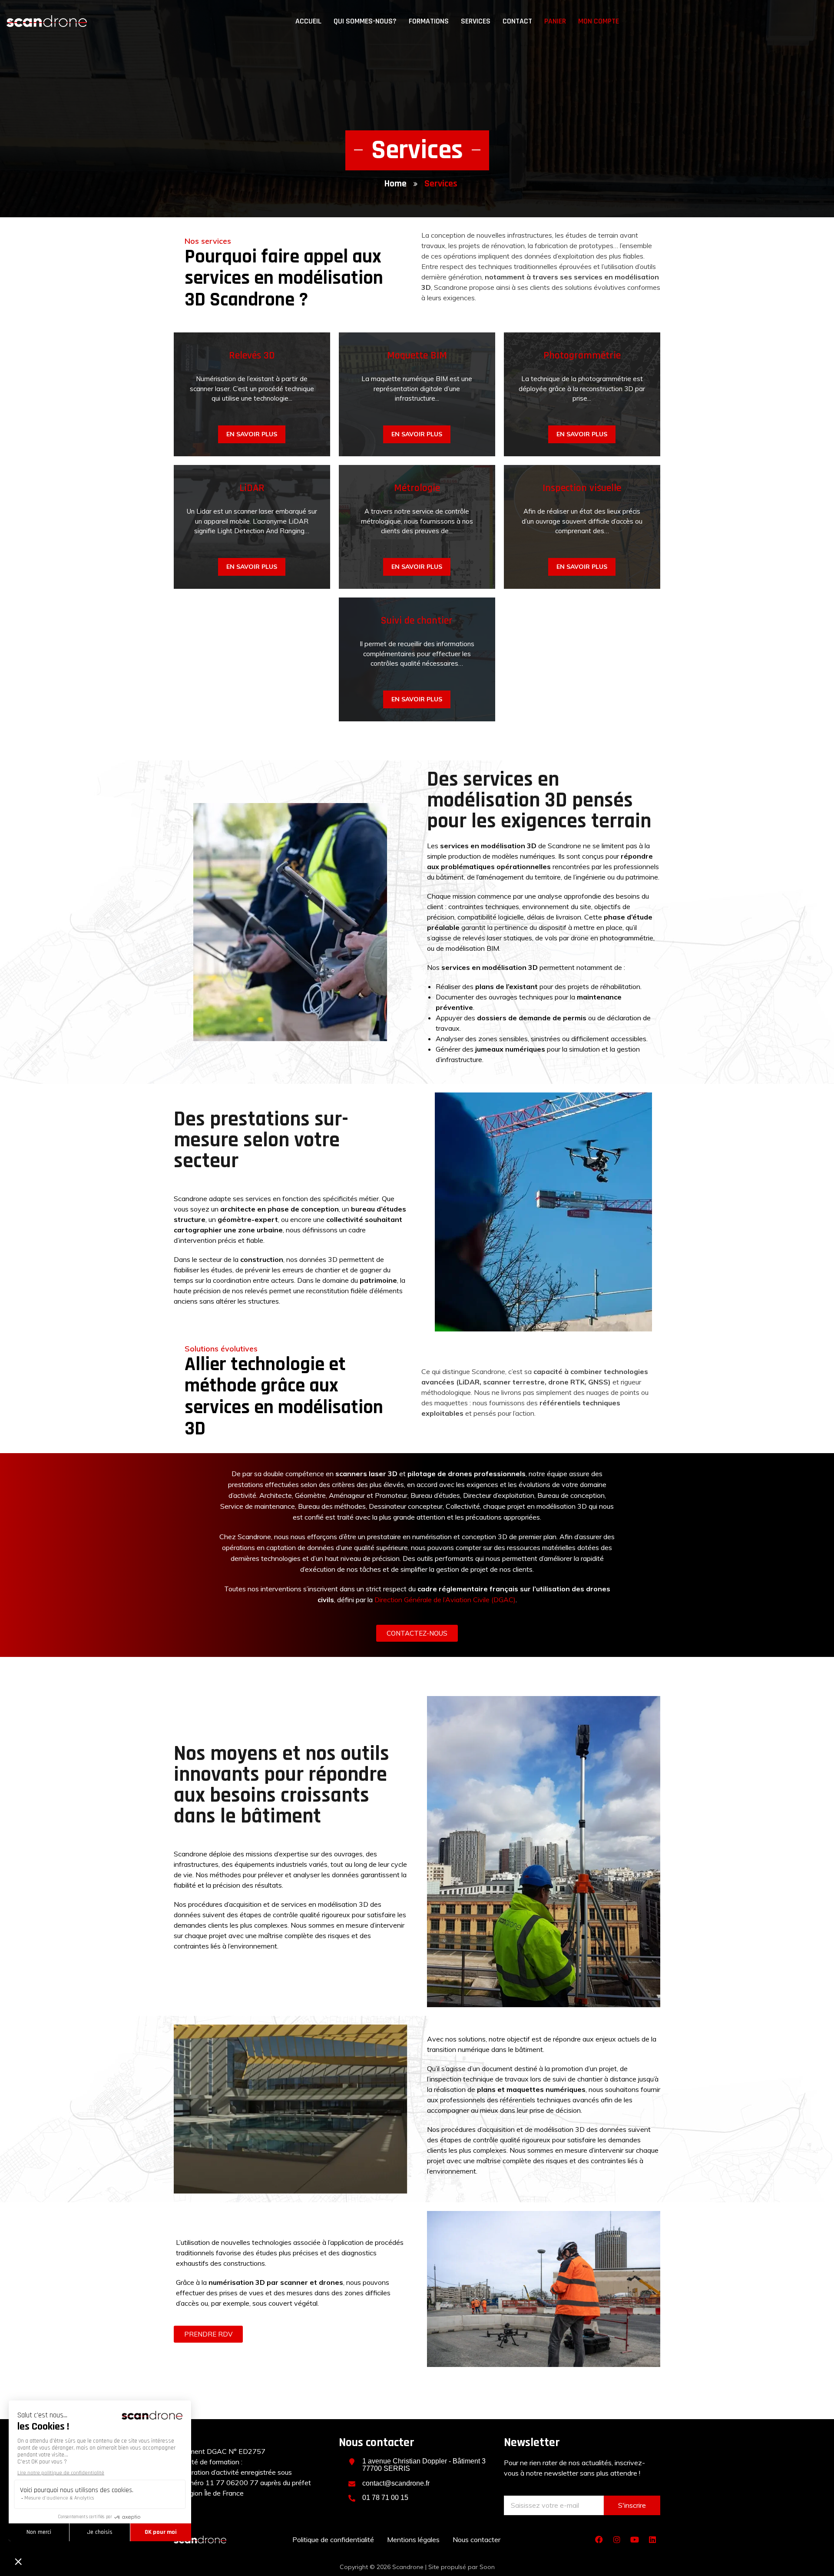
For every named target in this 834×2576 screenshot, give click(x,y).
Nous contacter (477, 2539)
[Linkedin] (652, 2539)
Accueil (308, 21)
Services (476, 21)
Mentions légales (413, 2539)
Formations (429, 21)
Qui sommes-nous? (365, 21)
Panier (555, 21)
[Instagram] (617, 2539)
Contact (517, 21)
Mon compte (599, 21)
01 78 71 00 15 (385, 2498)
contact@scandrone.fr (396, 2483)
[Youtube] (635, 2539)
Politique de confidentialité (333, 2539)
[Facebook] (599, 2539)
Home (395, 184)
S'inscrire (632, 2505)
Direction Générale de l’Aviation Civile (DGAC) (445, 1600)
